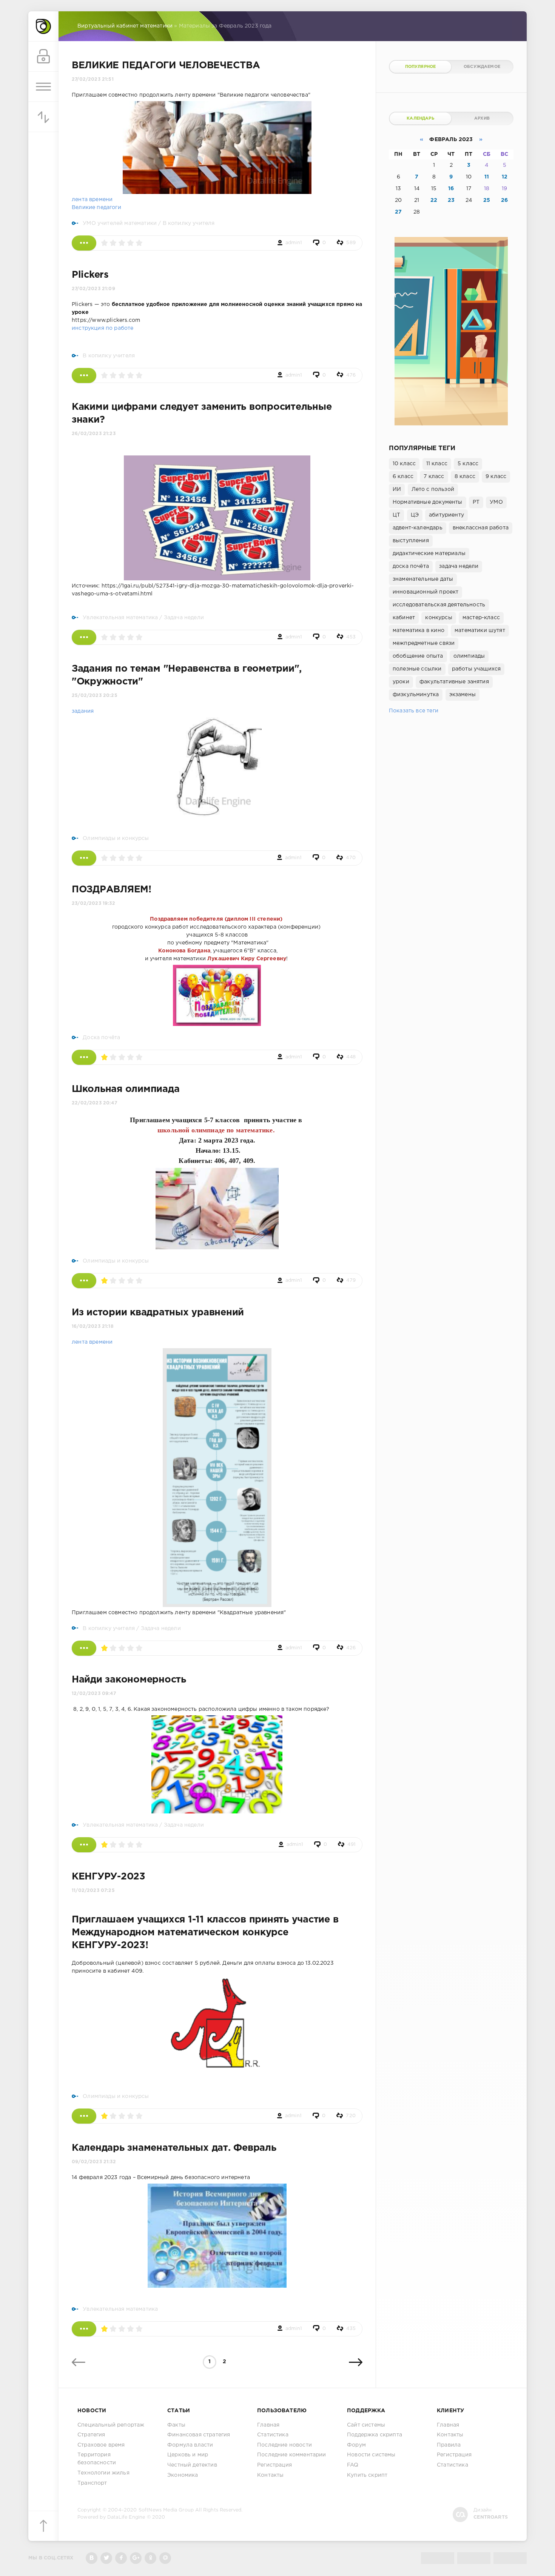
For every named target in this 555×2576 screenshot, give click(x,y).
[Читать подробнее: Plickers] (84, 375)
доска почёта (411, 566)
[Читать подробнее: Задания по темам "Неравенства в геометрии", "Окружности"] (84, 858)
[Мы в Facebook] (121, 2558)
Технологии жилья (103, 2473)
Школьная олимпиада (126, 1089)
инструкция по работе (103, 328)
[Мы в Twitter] (106, 2558)
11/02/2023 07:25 (93, 1891)
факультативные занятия (454, 682)
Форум (356, 2445)
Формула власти (190, 2445)
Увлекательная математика (120, 618)
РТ (476, 502)
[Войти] (43, 57)
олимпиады (469, 656)
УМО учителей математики (120, 223)
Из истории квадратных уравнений (158, 1313)
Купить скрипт (367, 2475)
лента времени (92, 200)
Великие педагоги (96, 208)
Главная (268, 2425)
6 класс (403, 477)
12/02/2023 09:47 (94, 1694)
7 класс (434, 477)
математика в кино (419, 631)
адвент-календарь (418, 528)
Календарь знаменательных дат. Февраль (174, 2148)
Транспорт (92, 2483)
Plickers (90, 275)
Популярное (421, 67)
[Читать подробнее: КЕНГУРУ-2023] (84, 2116)
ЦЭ (415, 515)
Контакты (270, 2475)
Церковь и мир (188, 2455)
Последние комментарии (292, 2455)
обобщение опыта (418, 656)
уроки (401, 682)
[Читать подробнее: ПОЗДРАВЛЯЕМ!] (84, 1057)
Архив (482, 118)
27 (398, 212)
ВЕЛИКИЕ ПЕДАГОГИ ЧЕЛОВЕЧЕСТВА (166, 66)
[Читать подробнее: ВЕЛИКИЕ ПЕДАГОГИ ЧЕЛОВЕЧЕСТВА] (84, 243)
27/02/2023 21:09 (93, 289)
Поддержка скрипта (375, 2435)
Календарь (420, 118)
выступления (411, 541)
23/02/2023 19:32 (93, 904)
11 (487, 177)
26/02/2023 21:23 (94, 434)
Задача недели (184, 618)
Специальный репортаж (111, 2425)
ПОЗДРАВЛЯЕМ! (112, 890)
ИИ (397, 489)
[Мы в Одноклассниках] (150, 2558)
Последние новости (284, 2445)
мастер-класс (481, 618)
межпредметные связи (424, 643)
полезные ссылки (417, 669)
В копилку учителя (189, 223)
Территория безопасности (97, 2459)
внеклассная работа (481, 528)
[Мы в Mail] (165, 2558)
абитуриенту (446, 515)
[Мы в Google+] (136, 2558)
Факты (176, 2425)
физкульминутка (416, 695)
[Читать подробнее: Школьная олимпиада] (84, 1281)
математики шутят (480, 631)
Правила (449, 2445)
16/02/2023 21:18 (93, 1326)
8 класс (465, 477)
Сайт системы (366, 2425)
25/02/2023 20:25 (95, 696)
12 (505, 177)
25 (487, 200)
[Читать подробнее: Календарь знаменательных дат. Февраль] (84, 2329)
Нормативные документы (428, 502)
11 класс (437, 464)
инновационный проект (425, 592)
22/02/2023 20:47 (94, 1103)
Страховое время (101, 2445)
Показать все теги (414, 711)
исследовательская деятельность (439, 605)
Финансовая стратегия (199, 2435)
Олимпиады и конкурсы (116, 838)
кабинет (404, 618)
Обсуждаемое (482, 67)
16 (451, 189)
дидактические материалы (429, 554)
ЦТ (396, 515)
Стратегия (91, 2435)
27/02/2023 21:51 (93, 79)
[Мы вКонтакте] (92, 2558)
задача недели (459, 566)
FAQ (353, 2465)
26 (504, 200)
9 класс (496, 477)
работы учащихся (476, 669)
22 (434, 200)
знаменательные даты (423, 579)
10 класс (404, 464)
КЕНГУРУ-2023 (109, 1877)
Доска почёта (101, 1038)
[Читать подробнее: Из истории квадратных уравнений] (84, 1648)
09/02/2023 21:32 (94, 2162)
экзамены (462, 695)
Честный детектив (192, 2465)
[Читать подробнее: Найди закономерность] (84, 1845)
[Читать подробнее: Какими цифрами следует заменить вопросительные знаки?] (84, 637)
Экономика (183, 2475)
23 (451, 200)
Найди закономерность (129, 1680)
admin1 (294, 243)
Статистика (273, 2435)
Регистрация (274, 2465)
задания (83, 711)
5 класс (468, 464)
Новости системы (371, 2455)
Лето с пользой (433, 489)
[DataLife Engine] (43, 26)
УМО (496, 502)
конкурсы (439, 618)
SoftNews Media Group (166, 2510)
